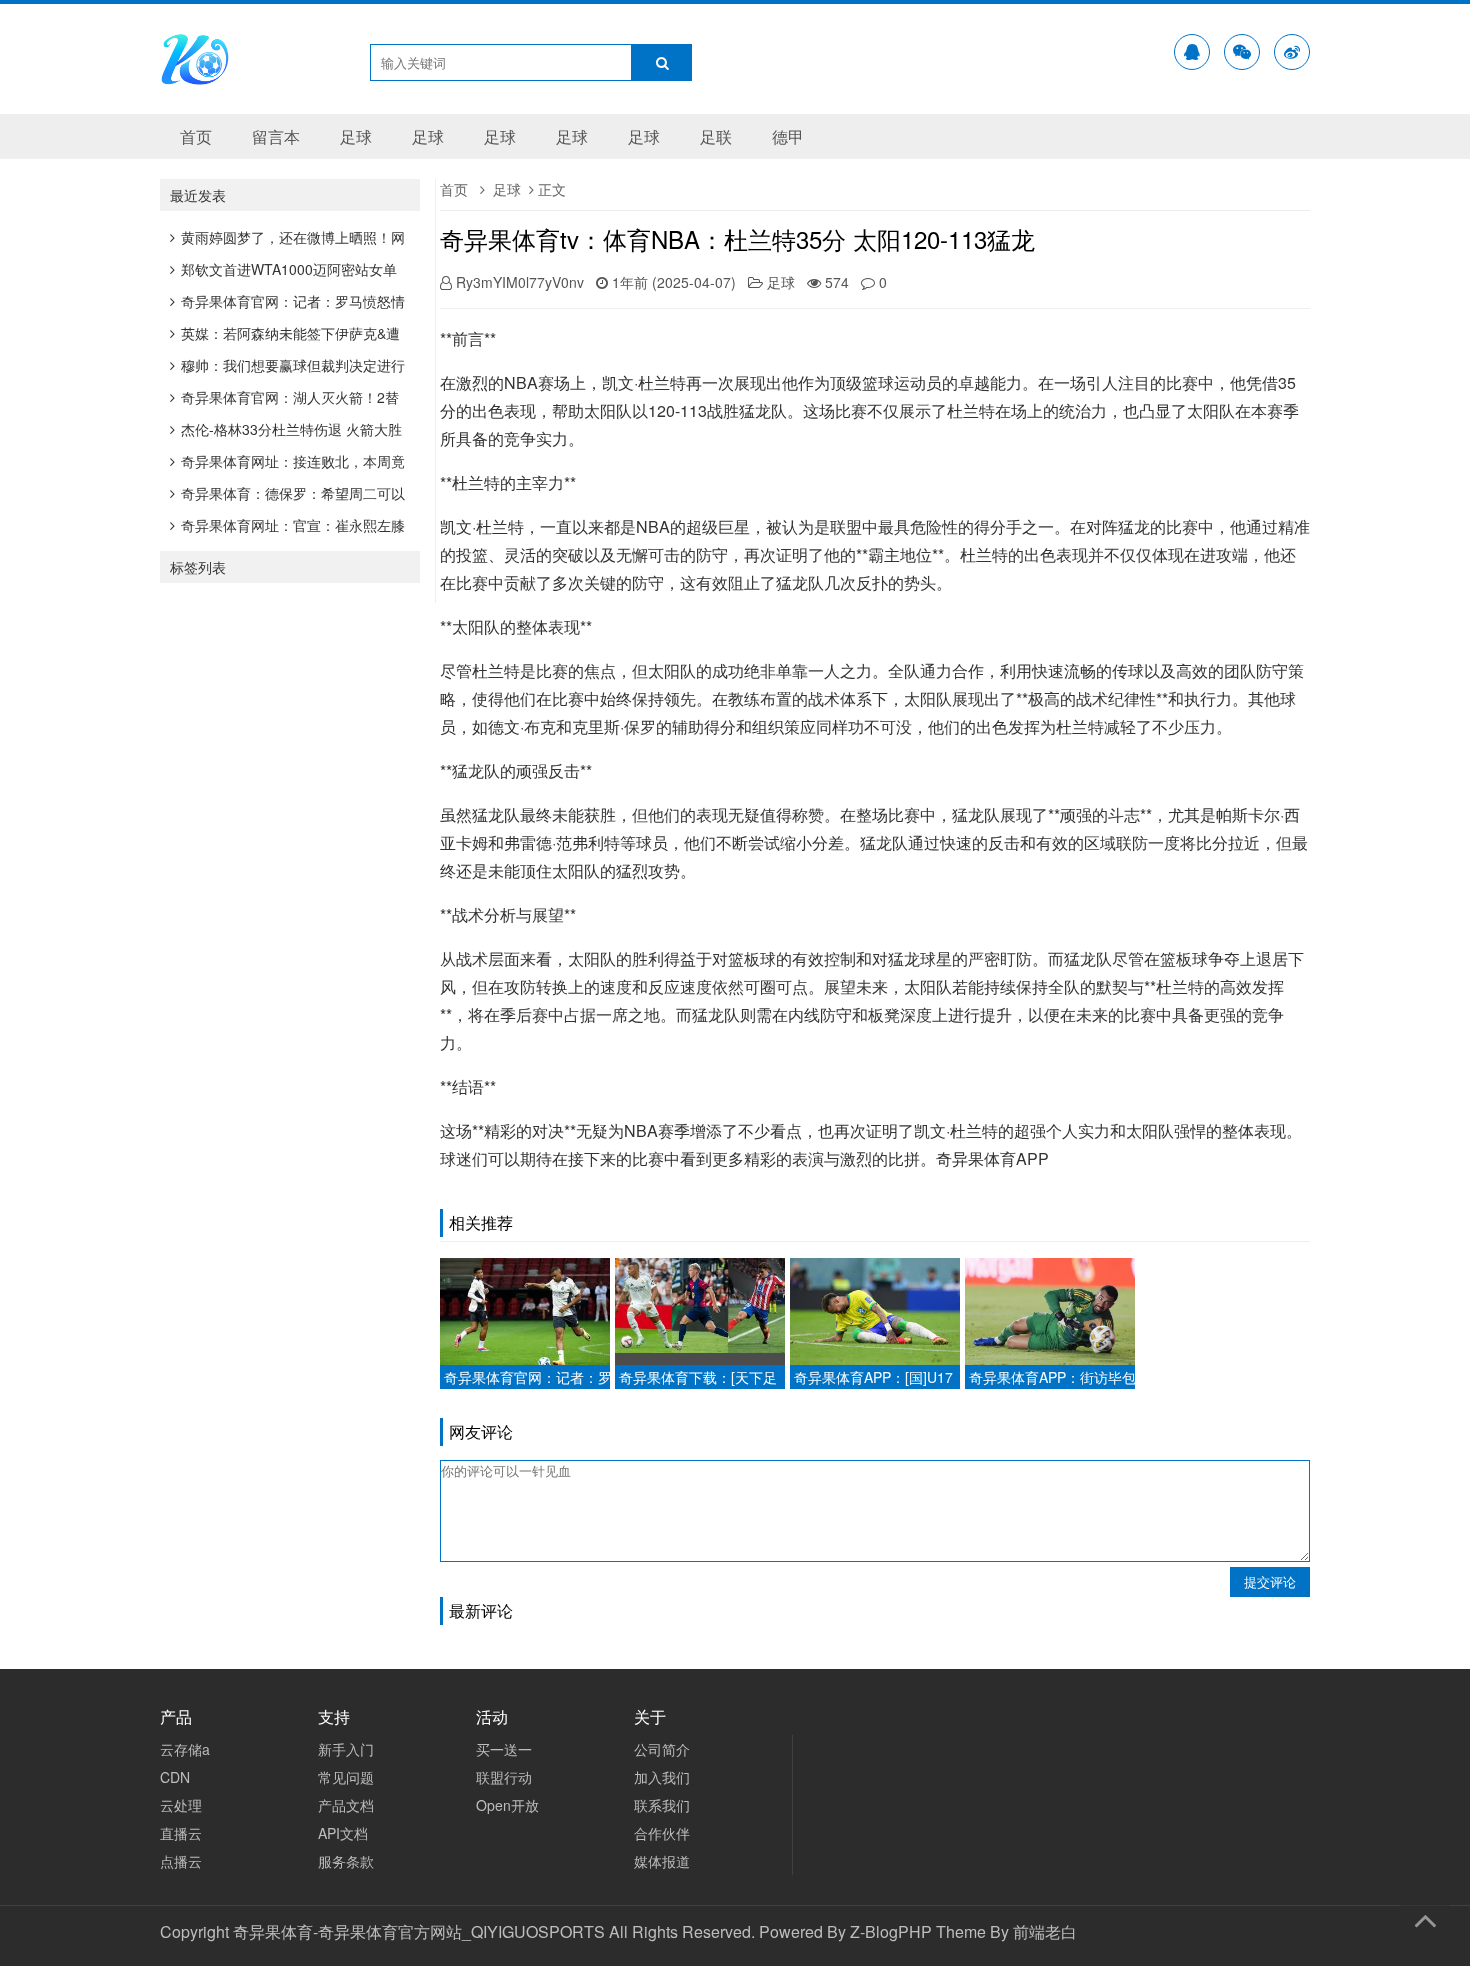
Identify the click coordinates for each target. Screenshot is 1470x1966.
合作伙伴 (662, 1833)
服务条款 (346, 1861)
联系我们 (662, 1805)
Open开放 (507, 1805)
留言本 (276, 136)
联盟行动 (504, 1777)
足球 (356, 136)
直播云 (181, 1833)
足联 (716, 136)
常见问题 (346, 1777)
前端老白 (1045, 1931)
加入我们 (662, 1777)
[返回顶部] (1425, 1917)
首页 (196, 136)
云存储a (185, 1749)
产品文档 (346, 1805)
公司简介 (662, 1749)
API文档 (343, 1833)
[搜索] (662, 62)
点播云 (181, 1861)
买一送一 (504, 1749)
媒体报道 (662, 1861)
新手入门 (346, 1749)
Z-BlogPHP (891, 1931)
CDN (175, 1777)
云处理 (181, 1805)
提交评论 (1270, 1581)
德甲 (788, 136)
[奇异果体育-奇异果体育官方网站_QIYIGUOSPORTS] (195, 81)
